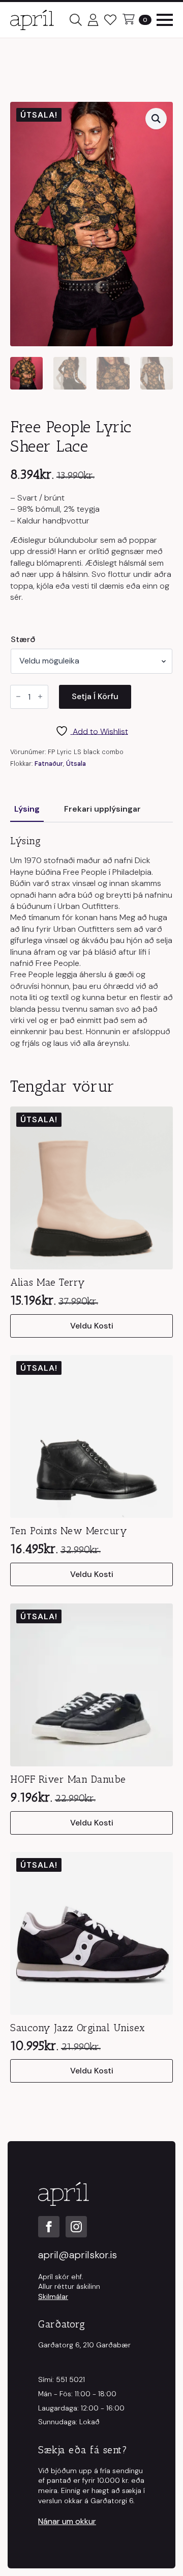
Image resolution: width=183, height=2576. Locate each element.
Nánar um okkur (67, 2521)
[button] (156, 119)
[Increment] (40, 697)
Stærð (23, 640)
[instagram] (76, 2227)
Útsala (76, 764)
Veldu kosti (92, 1326)
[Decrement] (18, 697)
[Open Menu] (165, 20)
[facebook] (49, 2227)
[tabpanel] (91, 942)
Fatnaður (49, 764)
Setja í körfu (95, 696)
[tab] (27, 809)
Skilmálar (53, 2296)
